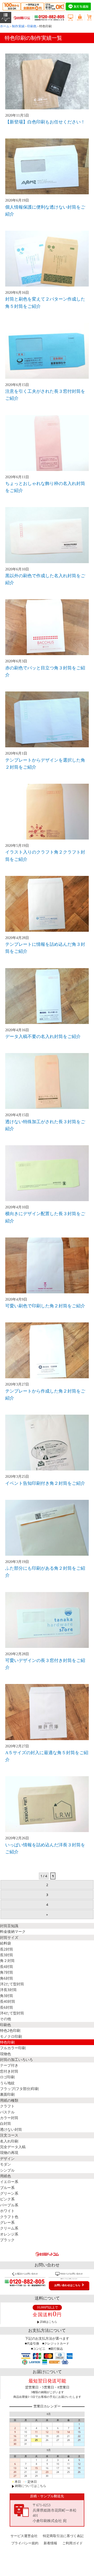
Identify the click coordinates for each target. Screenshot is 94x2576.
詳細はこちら (48, 2322)
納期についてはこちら (30, 2486)
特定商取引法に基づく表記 (63, 2536)
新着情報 (50, 2543)
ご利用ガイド (73, 2543)
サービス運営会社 (24, 2536)
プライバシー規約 (25, 2543)
